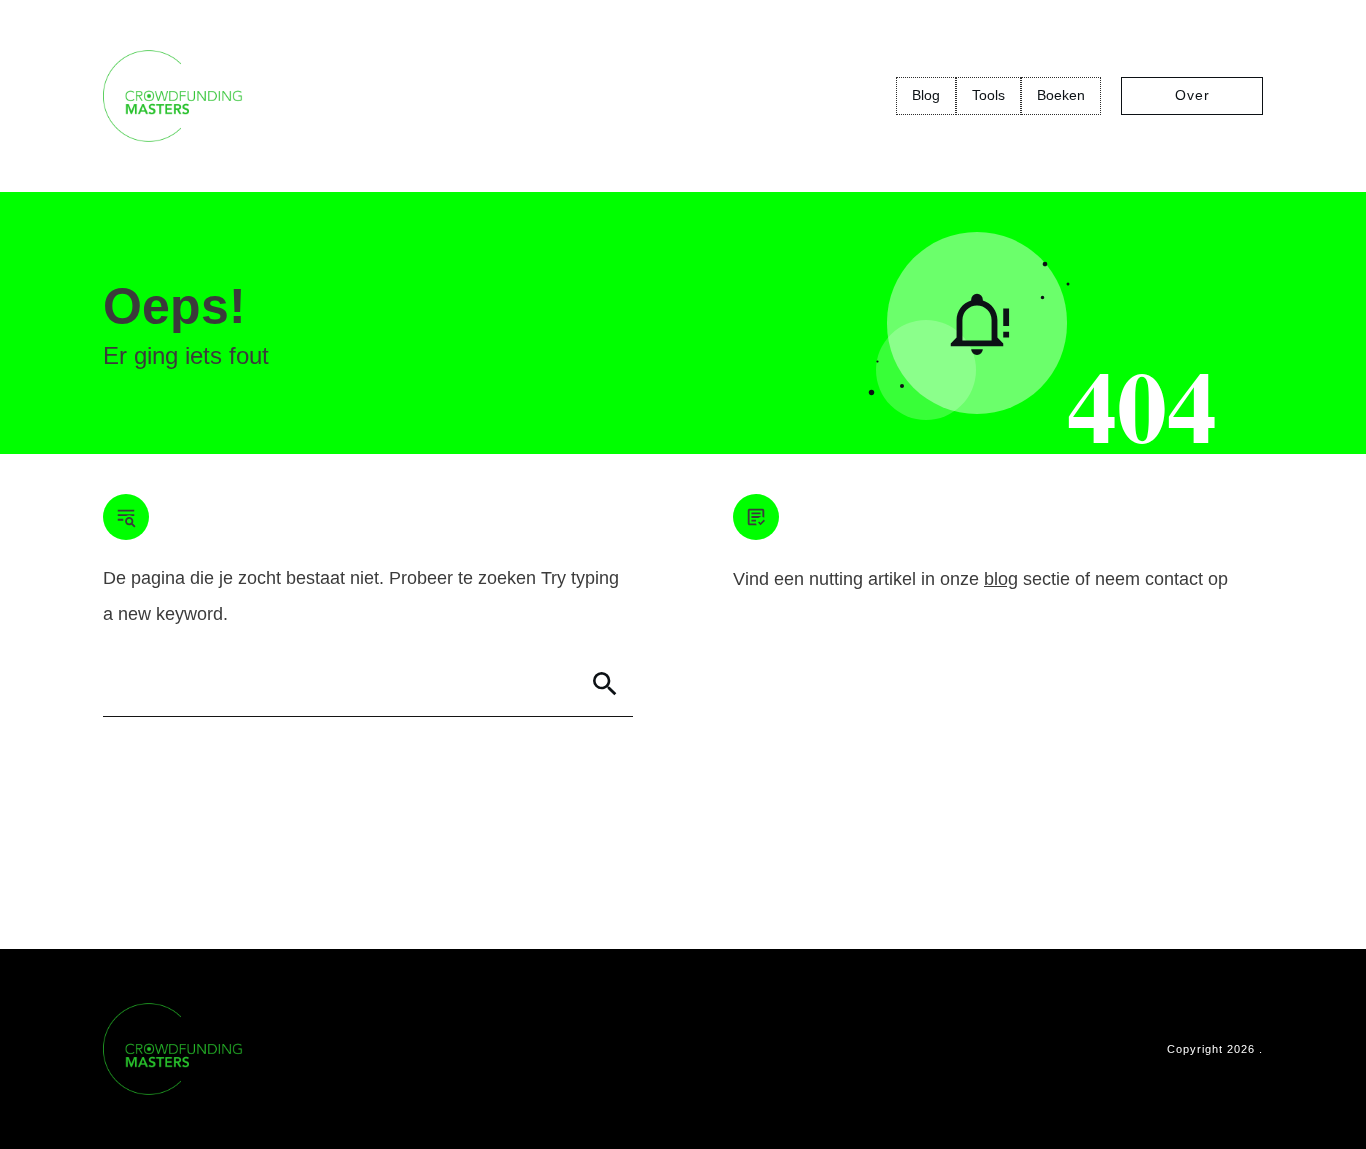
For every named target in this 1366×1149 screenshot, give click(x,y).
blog (1001, 579)
